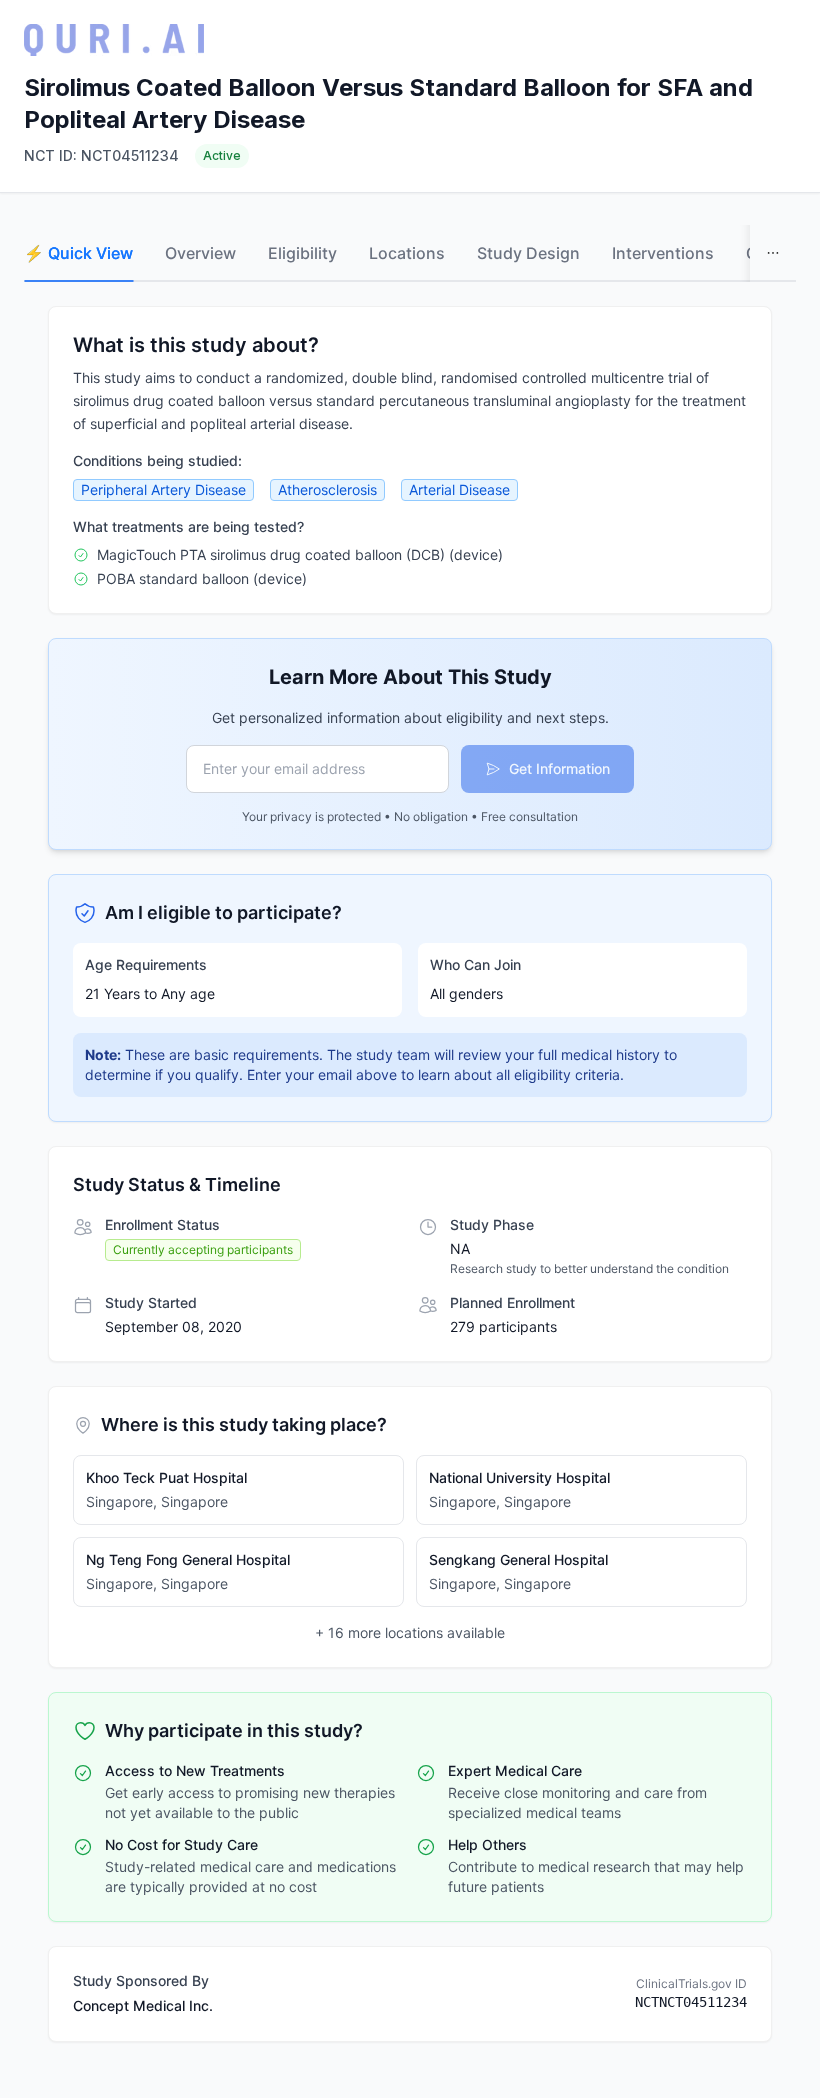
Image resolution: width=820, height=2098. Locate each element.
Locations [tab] (407, 253)
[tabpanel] (410, 1174)
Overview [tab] (200, 253)
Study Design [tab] (528, 253)
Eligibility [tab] (302, 253)
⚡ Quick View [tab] (78, 253)
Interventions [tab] (663, 253)
